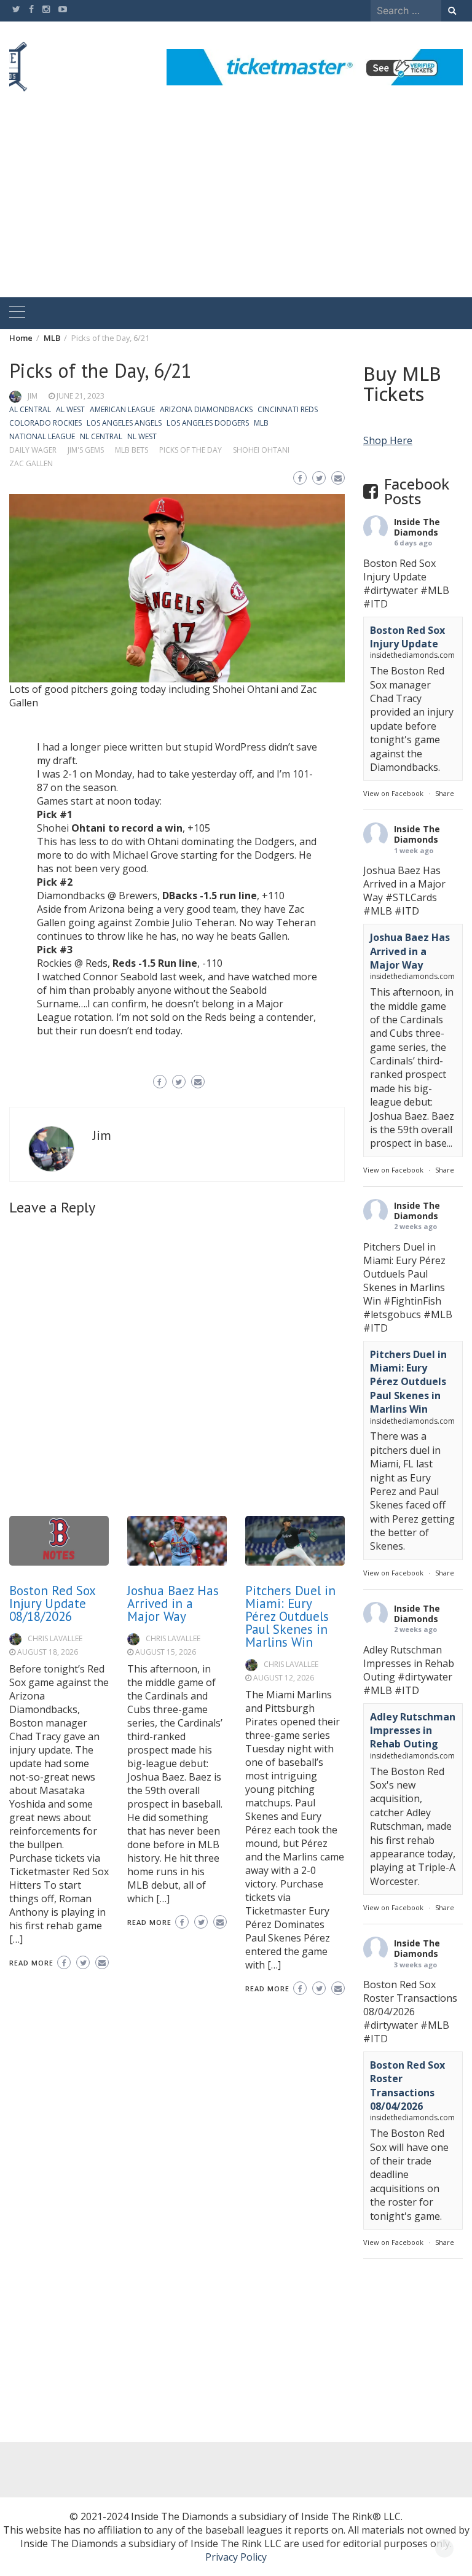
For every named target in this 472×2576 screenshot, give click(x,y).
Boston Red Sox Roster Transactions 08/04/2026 (407, 2086)
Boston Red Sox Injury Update (407, 637)
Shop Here (388, 440)
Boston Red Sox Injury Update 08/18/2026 (52, 1603)
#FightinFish (412, 1301)
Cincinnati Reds (288, 409)
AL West (70, 409)
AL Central (30, 409)
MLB (261, 423)
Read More (31, 1963)
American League (122, 409)
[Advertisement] (236, 205)
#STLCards (411, 897)
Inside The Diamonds (417, 527)
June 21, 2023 (81, 396)
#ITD (376, 604)
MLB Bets (132, 450)
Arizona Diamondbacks (206, 409)
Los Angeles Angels (124, 423)
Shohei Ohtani (261, 450)
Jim (33, 396)
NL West (142, 436)
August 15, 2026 (166, 1652)
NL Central (101, 436)
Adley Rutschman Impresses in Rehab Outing (413, 1731)
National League (42, 436)
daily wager (33, 450)
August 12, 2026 (284, 1678)
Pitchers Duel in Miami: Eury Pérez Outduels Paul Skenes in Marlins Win (290, 1616)
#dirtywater (391, 590)
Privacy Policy (236, 2557)
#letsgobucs (392, 1314)
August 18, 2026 (48, 1652)
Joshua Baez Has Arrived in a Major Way (173, 1603)
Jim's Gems (86, 450)
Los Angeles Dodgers (208, 423)
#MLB (435, 590)
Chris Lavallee (55, 1638)
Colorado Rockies (45, 423)
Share (445, 793)
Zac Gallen (31, 463)
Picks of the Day (191, 450)
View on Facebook (393, 793)
